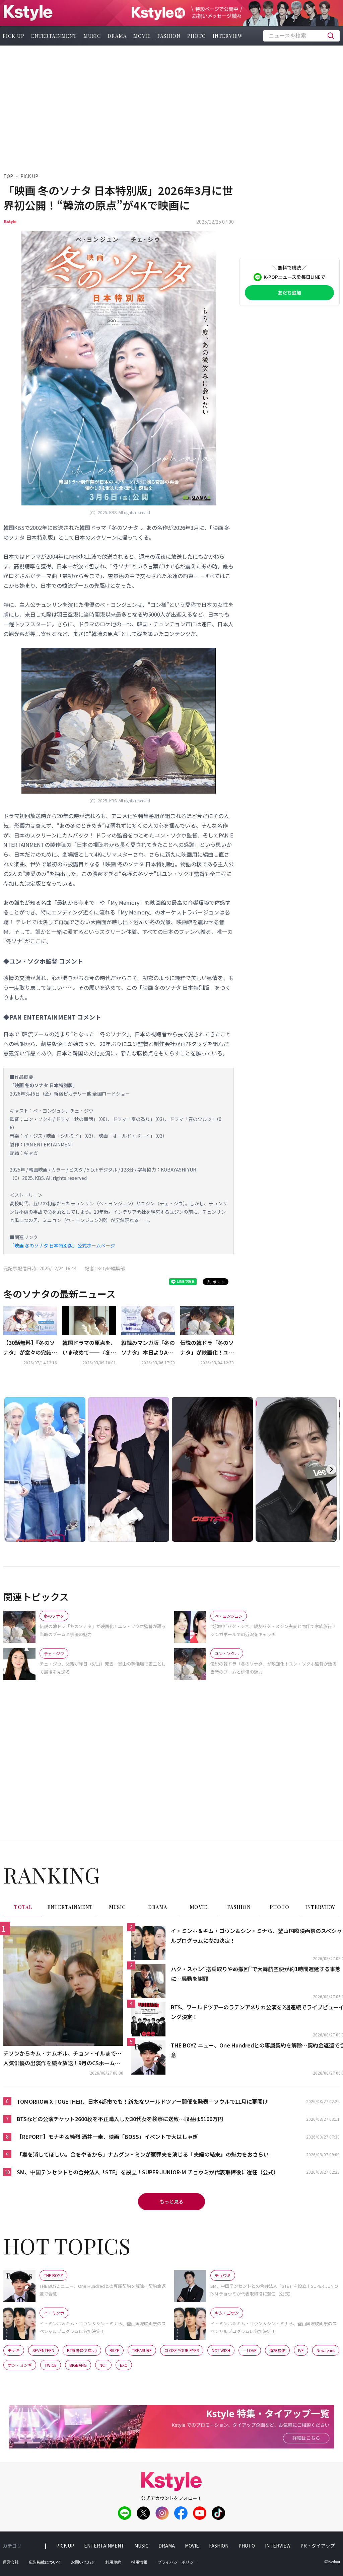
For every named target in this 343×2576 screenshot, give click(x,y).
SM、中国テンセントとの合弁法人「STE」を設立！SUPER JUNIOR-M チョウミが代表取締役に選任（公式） (148, 2172)
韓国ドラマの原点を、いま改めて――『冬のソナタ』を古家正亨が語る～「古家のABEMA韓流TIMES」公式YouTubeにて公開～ (89, 1348)
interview (228, 36)
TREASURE (142, 2350)
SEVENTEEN (43, 2350)
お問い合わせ (83, 2562)
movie (142, 36)
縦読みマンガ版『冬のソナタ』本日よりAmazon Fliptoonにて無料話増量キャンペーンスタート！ (148, 1348)
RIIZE (114, 2350)
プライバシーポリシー (178, 2562)
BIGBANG (78, 2365)
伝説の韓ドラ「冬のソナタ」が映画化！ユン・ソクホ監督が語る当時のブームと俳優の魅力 (207, 1348)
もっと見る (171, 2201)
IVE (301, 2350)
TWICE (51, 2365)
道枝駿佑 (277, 2350)
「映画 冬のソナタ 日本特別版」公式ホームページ (62, 1245)
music (92, 36)
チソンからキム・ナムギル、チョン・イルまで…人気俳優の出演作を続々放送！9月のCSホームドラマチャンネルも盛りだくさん (62, 2059)
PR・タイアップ (318, 2546)
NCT (103, 2365)
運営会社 (11, 2562)
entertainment (54, 36)
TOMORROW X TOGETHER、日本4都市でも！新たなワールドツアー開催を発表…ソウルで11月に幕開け (142, 2101)
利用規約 (113, 2562)
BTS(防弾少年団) (82, 2350)
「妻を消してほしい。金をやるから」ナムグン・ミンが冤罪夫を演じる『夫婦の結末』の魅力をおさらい (143, 2154)
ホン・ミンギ (20, 2365)
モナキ (14, 2350)
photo (197, 36)
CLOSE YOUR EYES (182, 2350)
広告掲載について (45, 2562)
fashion (169, 36)
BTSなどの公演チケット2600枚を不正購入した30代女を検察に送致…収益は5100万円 (120, 2119)
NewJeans (326, 2350)
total (23, 1907)
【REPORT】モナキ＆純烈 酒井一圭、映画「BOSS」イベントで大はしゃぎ (107, 2137)
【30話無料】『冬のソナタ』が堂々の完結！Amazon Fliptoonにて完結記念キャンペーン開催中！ (30, 1348)
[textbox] (301, 36)
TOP (8, 176)
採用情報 (139, 2562)
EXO (124, 2365)
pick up (65, 2546)
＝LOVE (250, 2350)
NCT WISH (221, 2350)
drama (117, 36)
